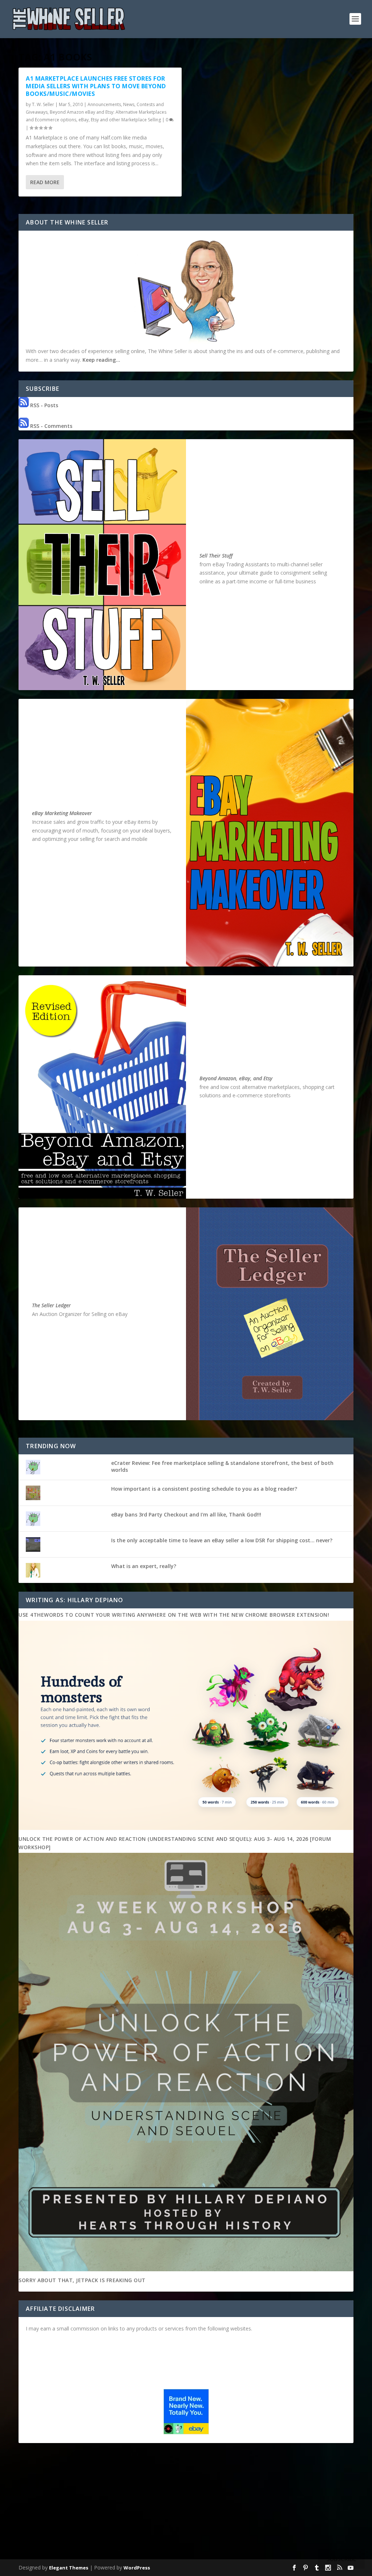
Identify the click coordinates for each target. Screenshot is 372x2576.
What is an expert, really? (144, 1566)
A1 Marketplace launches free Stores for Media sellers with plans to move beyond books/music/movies (96, 86)
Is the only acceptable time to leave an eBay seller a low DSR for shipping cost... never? (222, 1540)
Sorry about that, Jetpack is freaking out (82, 2280)
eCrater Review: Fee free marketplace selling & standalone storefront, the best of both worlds (222, 1466)
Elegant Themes (69, 2568)
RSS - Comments (50, 426)
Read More (45, 182)
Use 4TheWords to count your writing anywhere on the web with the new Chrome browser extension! (174, 1615)
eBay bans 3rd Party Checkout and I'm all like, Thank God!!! (186, 1514)
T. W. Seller (43, 104)
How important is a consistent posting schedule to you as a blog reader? (204, 1489)
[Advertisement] (186, 2503)
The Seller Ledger (51, 1305)
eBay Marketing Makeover (62, 813)
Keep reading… (101, 360)
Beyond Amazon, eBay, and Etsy (236, 1078)
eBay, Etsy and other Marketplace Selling (120, 120)
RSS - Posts (43, 405)
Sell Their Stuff (216, 556)
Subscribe (341, 2559)
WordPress (137, 2568)
